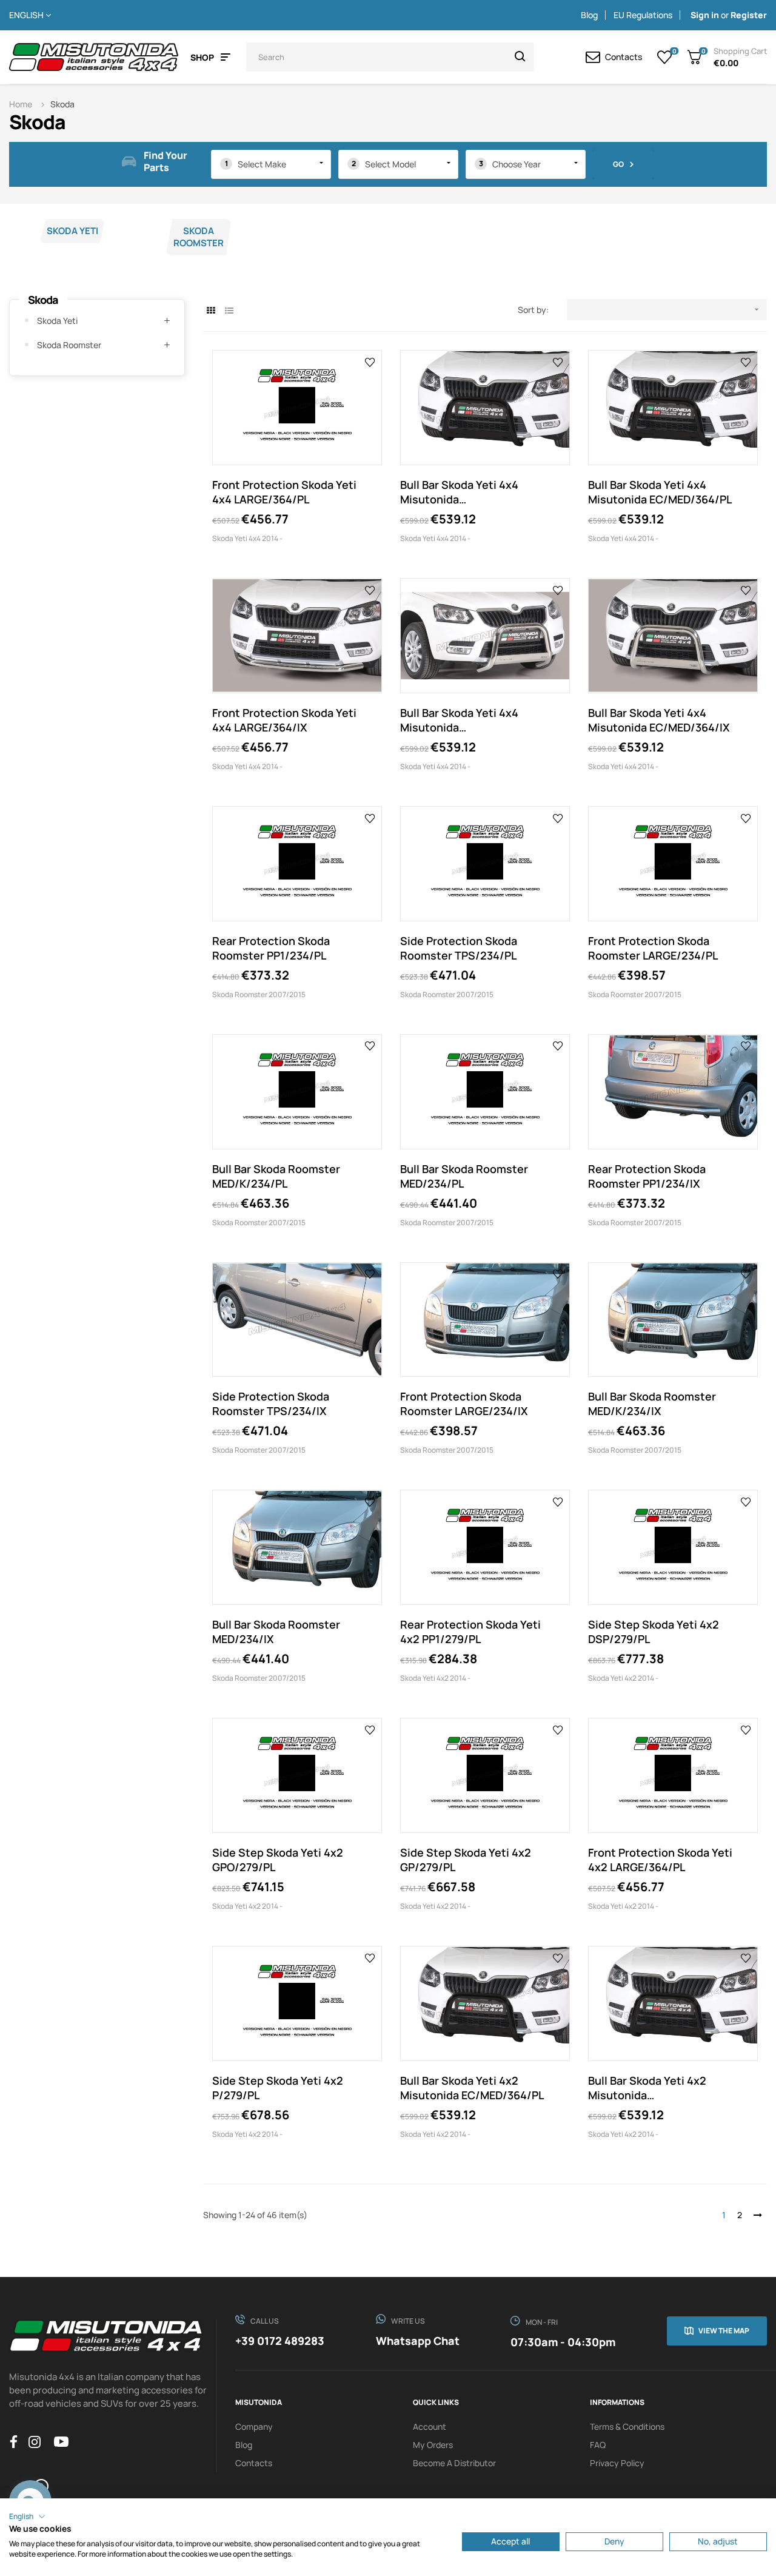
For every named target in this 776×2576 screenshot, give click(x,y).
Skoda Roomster (199, 237)
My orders (433, 2445)
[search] (520, 57)
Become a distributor (454, 2463)
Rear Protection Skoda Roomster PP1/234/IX (647, 1176)
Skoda (43, 300)
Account (430, 2426)
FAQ (598, 2445)
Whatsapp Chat (418, 2341)
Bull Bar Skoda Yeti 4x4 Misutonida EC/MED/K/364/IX (459, 720)
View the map (724, 2331)
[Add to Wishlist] (370, 362)
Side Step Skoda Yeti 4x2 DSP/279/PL (654, 1632)
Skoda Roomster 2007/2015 (259, 994)
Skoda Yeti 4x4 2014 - (247, 538)
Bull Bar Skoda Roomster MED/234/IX (276, 1632)
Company (254, 2426)
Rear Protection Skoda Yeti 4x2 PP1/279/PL (470, 1632)
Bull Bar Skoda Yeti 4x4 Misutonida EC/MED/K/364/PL (459, 492)
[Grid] (211, 310)
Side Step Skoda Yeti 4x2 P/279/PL (278, 2088)
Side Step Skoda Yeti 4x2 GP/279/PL (466, 1860)
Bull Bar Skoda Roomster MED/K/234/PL (276, 1176)
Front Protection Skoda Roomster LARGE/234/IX (464, 1404)
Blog (589, 15)
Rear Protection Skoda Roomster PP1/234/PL (271, 948)
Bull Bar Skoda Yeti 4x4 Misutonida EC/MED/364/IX (659, 720)
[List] (229, 310)
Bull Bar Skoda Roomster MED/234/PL (464, 1176)
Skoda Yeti (72, 231)
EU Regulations (643, 15)
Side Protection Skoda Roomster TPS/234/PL (459, 948)
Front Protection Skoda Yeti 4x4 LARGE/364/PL (284, 492)
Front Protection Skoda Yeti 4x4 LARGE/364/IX (284, 720)
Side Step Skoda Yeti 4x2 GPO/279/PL (278, 1860)
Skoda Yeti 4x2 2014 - (435, 1678)
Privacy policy (617, 2463)
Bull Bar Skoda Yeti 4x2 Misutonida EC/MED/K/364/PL (647, 2088)
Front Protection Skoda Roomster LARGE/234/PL (653, 948)
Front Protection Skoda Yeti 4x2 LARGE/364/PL (660, 1860)
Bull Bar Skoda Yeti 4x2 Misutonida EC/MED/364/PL (472, 2088)
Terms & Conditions (627, 2426)
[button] (27, 2517)
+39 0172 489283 (280, 2341)
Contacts (254, 2463)
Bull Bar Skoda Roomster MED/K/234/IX (652, 1404)
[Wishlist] (665, 57)
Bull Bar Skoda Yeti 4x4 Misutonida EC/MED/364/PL (660, 492)
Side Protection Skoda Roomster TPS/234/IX (271, 1404)
